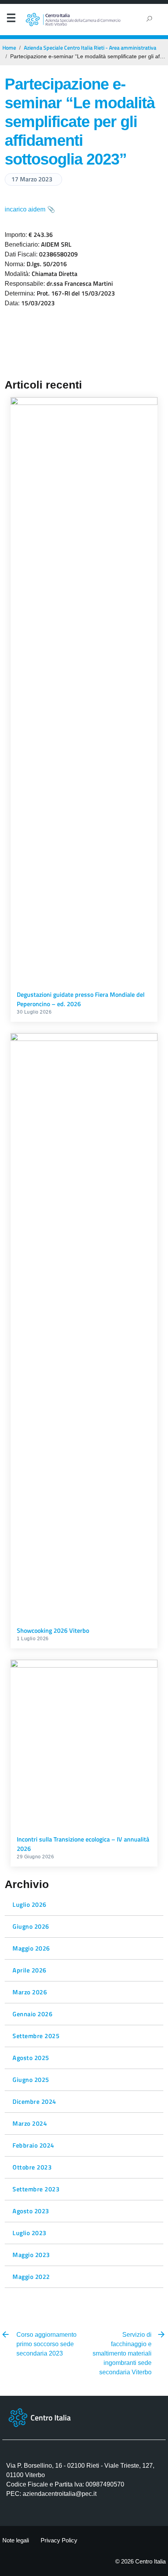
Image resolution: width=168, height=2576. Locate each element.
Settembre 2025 (36, 2036)
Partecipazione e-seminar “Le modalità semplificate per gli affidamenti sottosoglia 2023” (80, 122)
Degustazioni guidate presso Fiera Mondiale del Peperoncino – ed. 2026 (81, 999)
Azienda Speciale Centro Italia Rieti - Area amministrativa (90, 48)
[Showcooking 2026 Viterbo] (84, 1326)
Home (9, 48)
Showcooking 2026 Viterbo (53, 1630)
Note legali (16, 2540)
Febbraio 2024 (33, 2145)
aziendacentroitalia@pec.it (60, 2494)
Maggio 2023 (31, 2255)
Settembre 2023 (36, 2189)
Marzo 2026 (30, 1992)
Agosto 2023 (31, 2211)
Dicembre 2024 (34, 2101)
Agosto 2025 (31, 2058)
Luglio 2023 (29, 2233)
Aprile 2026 (29, 1970)
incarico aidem (25, 209)
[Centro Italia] (73, 20)
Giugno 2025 (31, 2080)
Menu (11, 20)
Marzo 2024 (30, 2123)
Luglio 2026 (29, 1904)
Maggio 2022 (31, 2277)
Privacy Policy (59, 2540)
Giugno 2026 (31, 1926)
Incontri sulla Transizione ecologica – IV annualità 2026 (83, 1844)
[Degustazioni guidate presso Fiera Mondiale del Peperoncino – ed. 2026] (84, 690)
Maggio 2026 (31, 1948)
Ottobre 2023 (32, 2167)
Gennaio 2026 (32, 2014)
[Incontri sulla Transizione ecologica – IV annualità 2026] (84, 1744)
